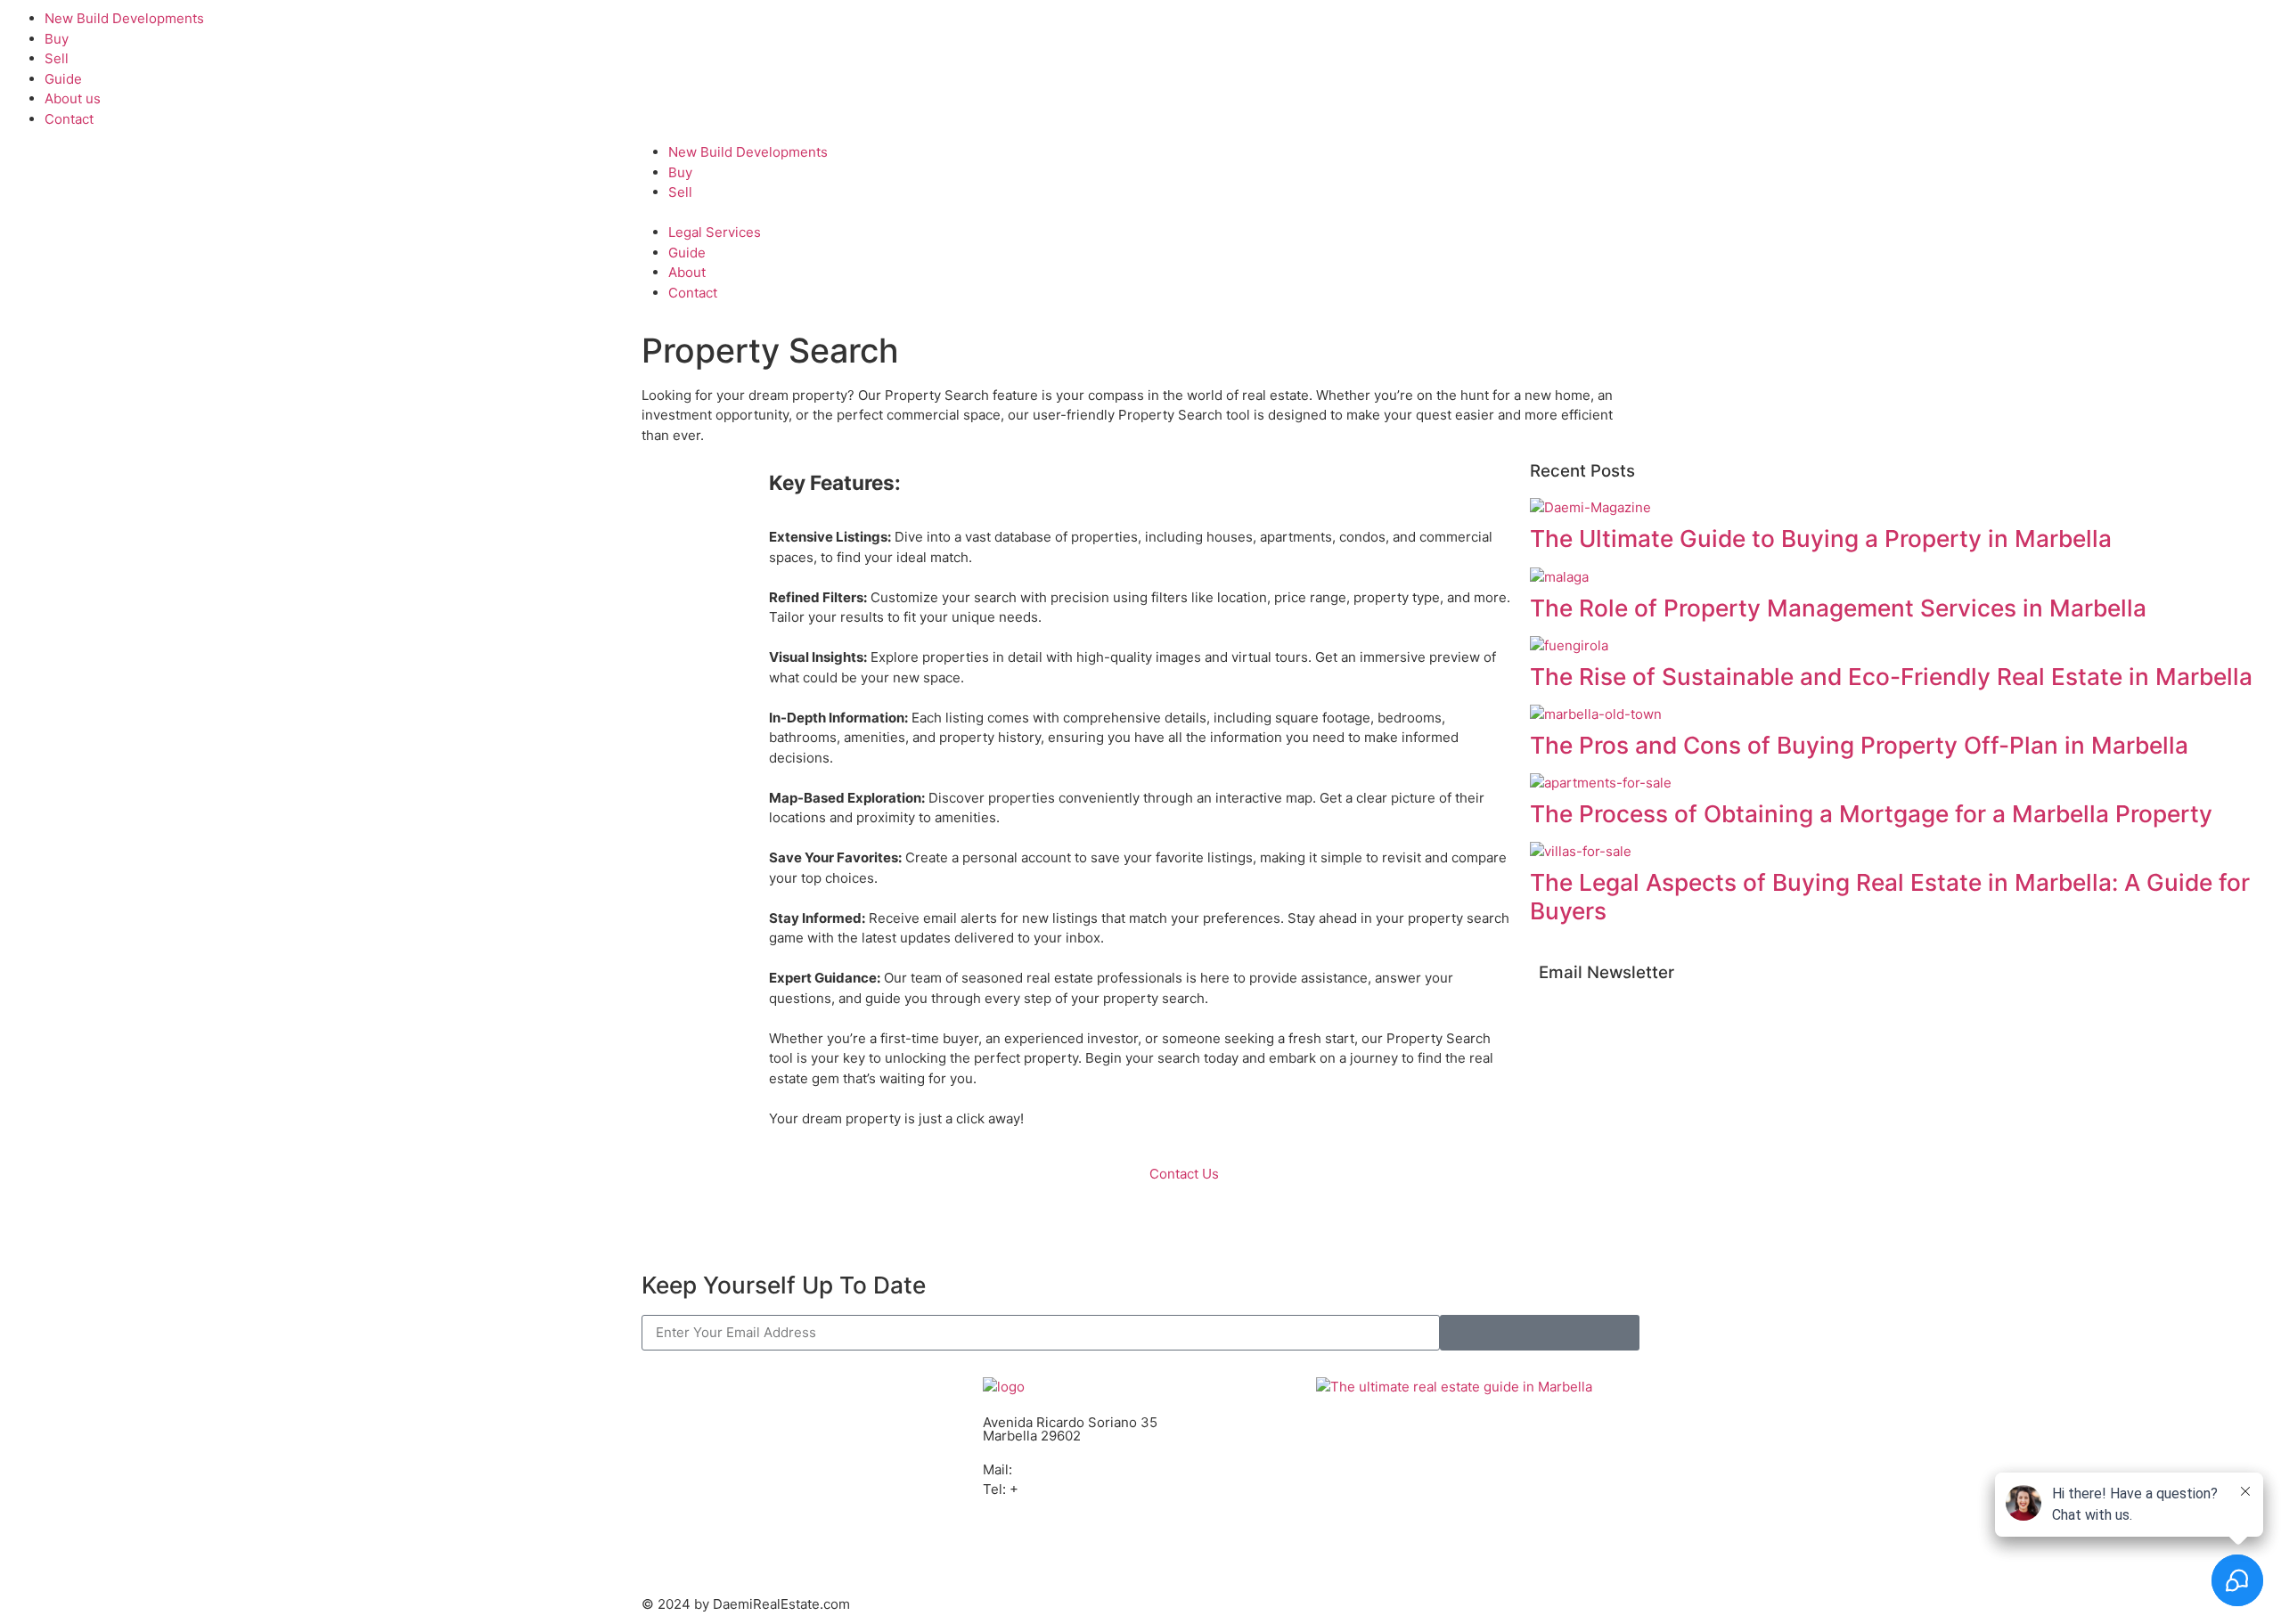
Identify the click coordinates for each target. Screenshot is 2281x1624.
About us (73, 98)
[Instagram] (1053, 1540)
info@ (1034, 1469)
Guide (63, 79)
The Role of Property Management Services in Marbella (1838, 608)
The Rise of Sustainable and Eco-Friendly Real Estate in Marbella (1891, 677)
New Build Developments (124, 18)
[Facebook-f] (1005, 1540)
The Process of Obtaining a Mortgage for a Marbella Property (1871, 814)
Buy (57, 39)
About (687, 272)
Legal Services (715, 232)
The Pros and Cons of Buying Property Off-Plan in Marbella (1859, 745)
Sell (57, 58)
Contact (69, 119)
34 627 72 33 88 (1071, 1489)
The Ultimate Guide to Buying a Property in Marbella (1821, 539)
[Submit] (1540, 1333)
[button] (14, 473)
